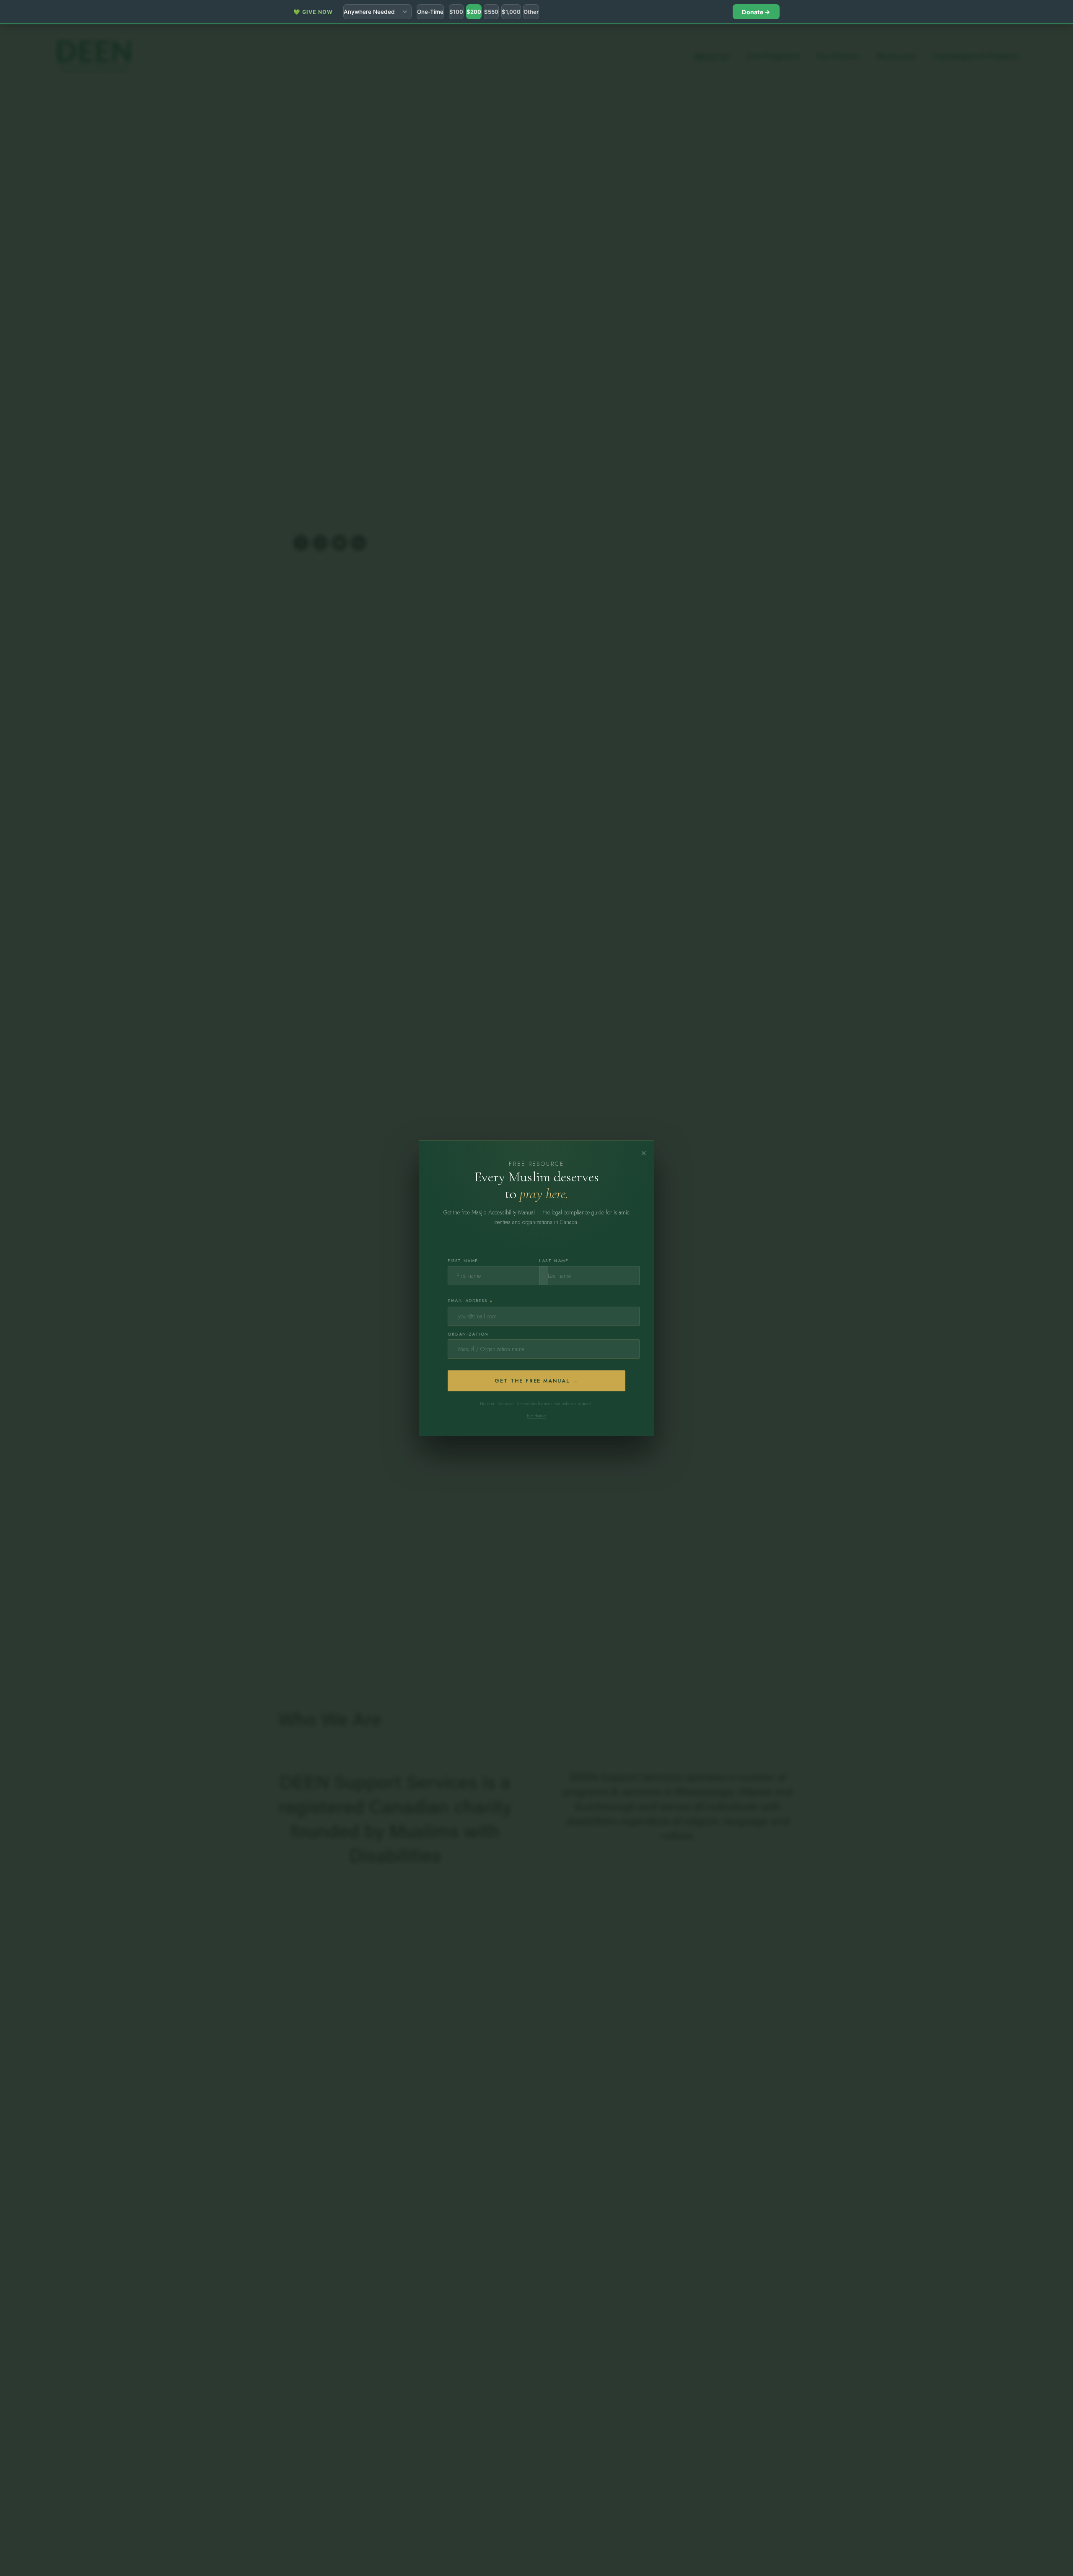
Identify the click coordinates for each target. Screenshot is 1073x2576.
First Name (463, 1261)
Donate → (756, 12)
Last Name (554, 1261)
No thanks (536, 1415)
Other (531, 12)
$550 (491, 12)
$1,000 (511, 12)
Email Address (471, 1301)
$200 (474, 12)
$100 (456, 12)
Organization (468, 1334)
